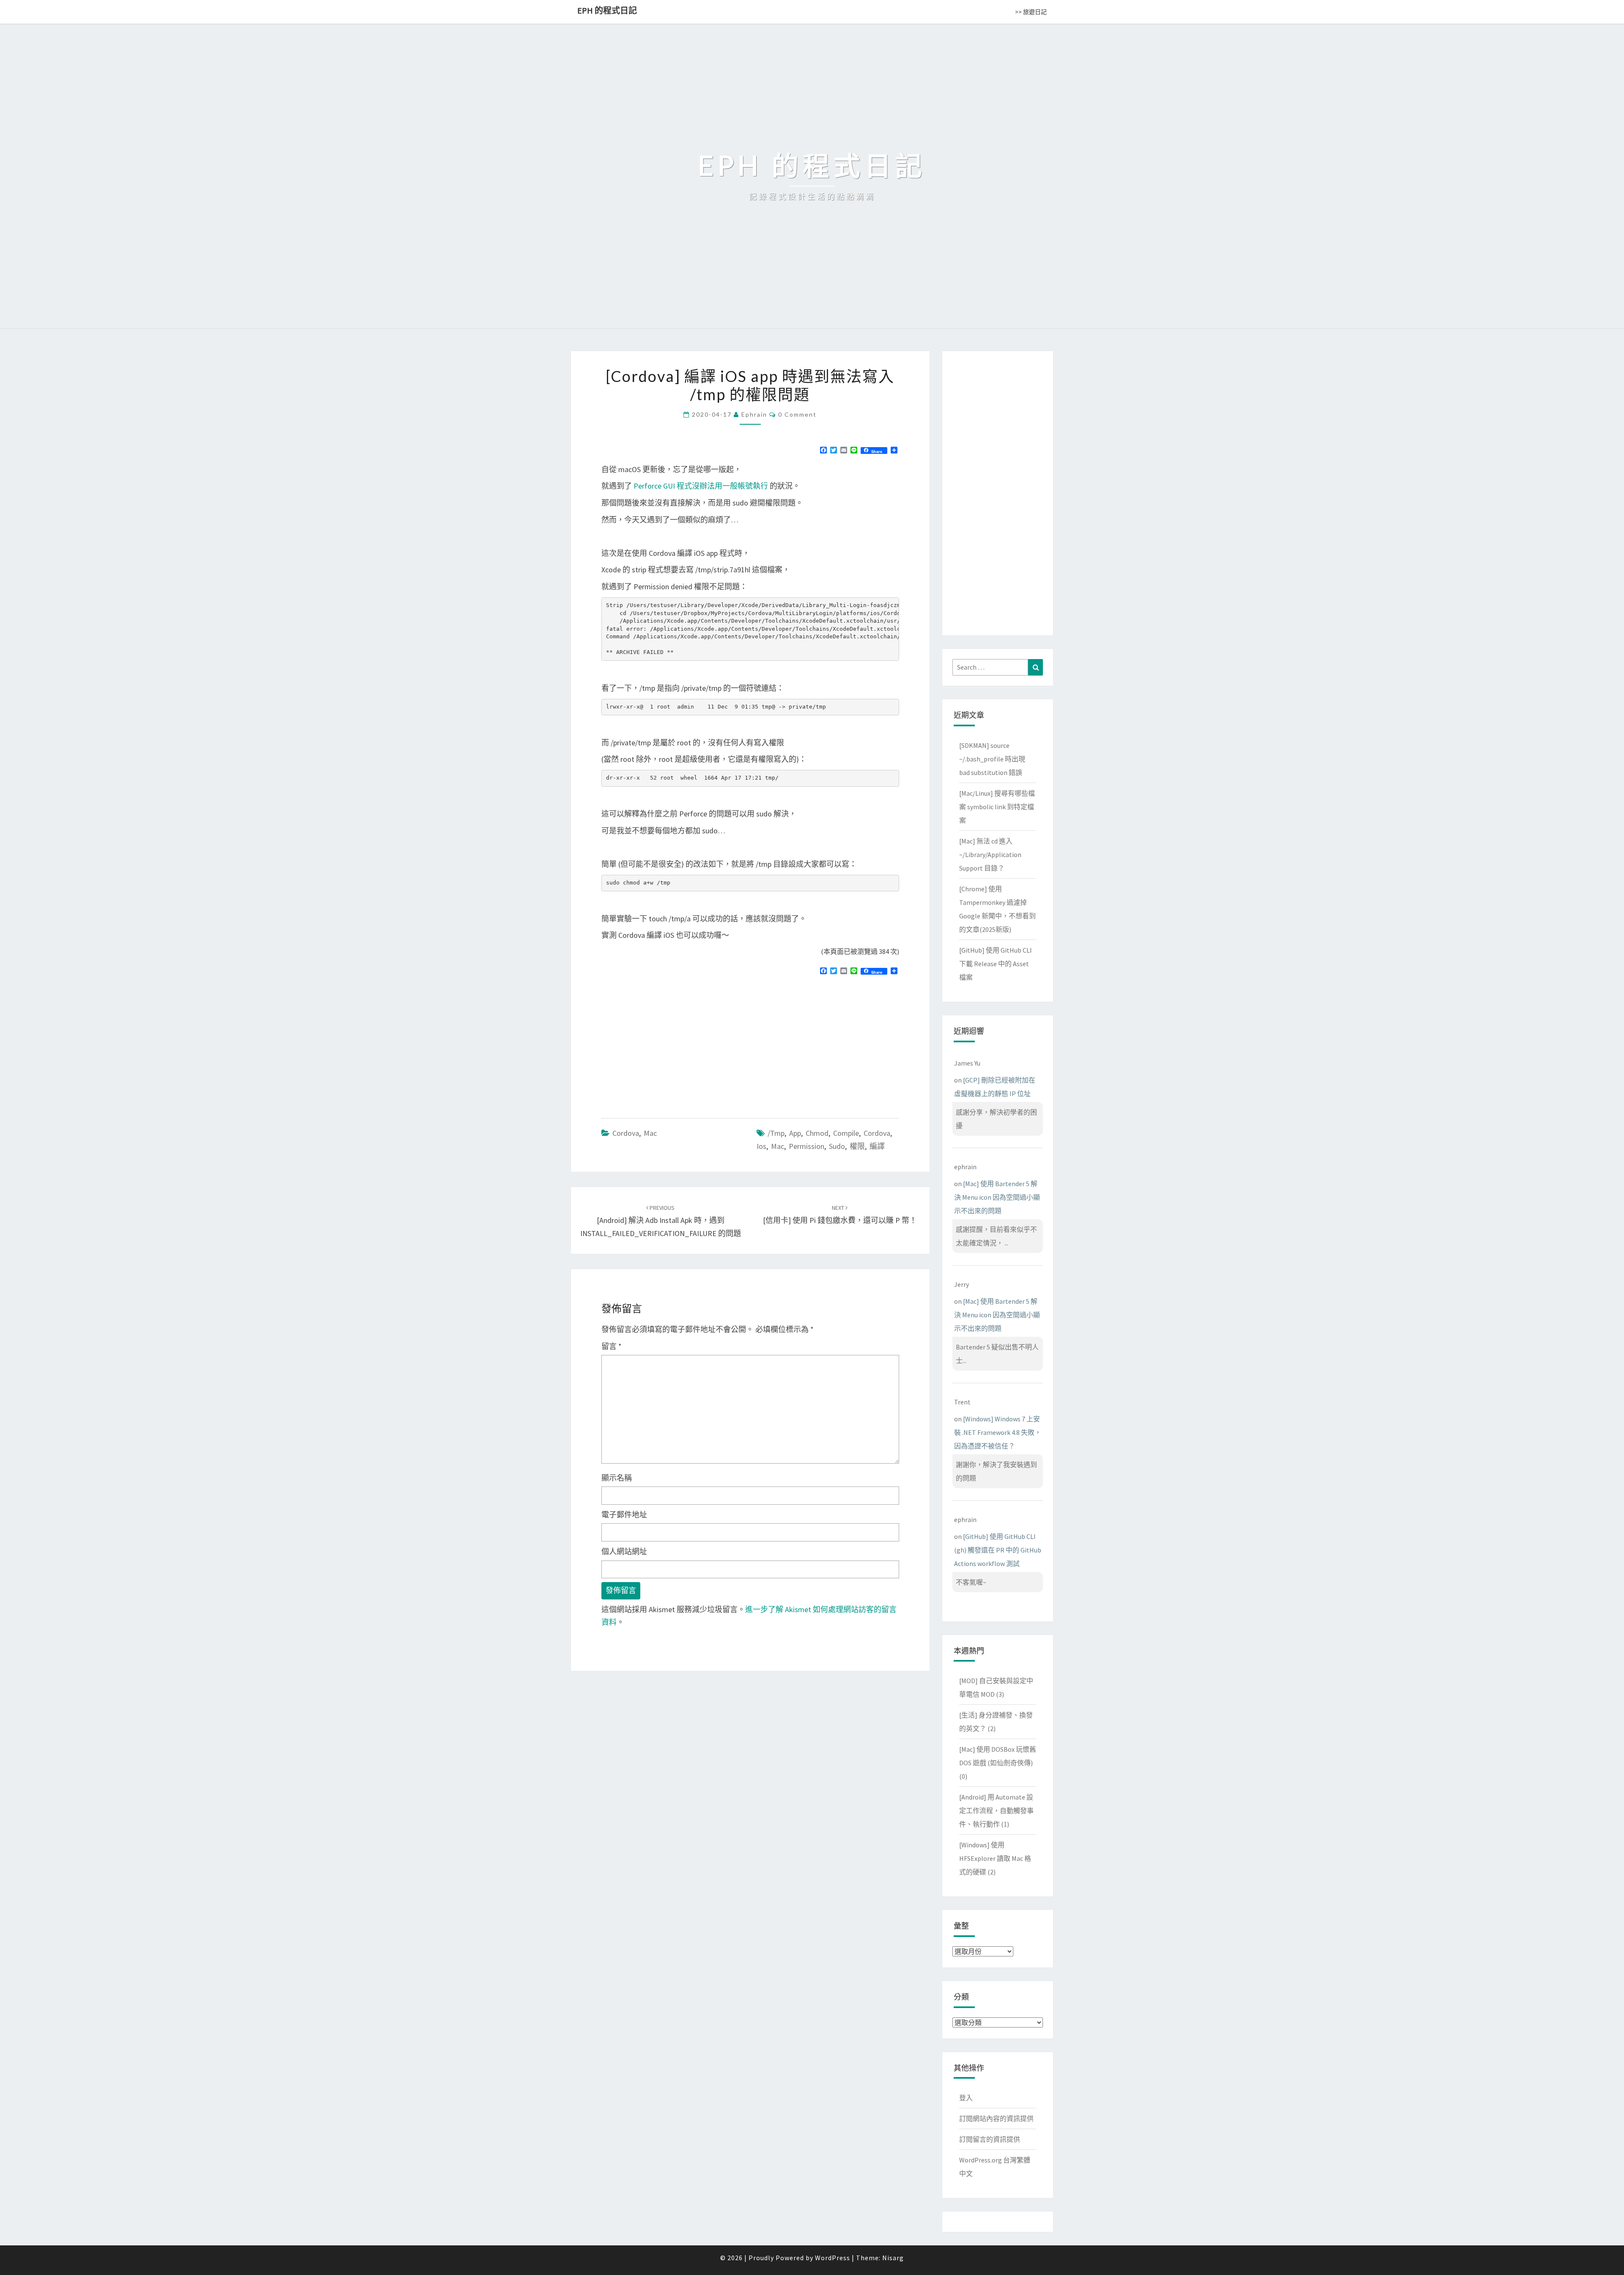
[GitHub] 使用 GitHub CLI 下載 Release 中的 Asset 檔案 (996, 964)
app (795, 1133)
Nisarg (893, 2258)
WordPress (833, 2258)
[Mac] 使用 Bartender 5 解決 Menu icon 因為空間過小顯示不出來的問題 (997, 1197)
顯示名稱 (617, 1478)
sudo (837, 1146)
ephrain (754, 414)
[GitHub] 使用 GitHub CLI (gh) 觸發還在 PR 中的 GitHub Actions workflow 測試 (998, 1550)
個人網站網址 (624, 1551)
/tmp (776, 1133)
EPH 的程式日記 (607, 10)
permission (807, 1146)
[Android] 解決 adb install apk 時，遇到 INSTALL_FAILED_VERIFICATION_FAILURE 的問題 (661, 1221)
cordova (877, 1133)
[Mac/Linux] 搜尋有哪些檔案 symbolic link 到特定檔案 (997, 807)
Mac (650, 1133)
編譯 (877, 1146)
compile (846, 1133)
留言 (612, 1346)
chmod (817, 1133)
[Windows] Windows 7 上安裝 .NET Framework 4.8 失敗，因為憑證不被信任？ (998, 1432)
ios (761, 1146)
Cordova (626, 1133)
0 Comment (797, 414)
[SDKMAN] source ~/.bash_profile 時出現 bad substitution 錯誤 (992, 759)
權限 (857, 1146)
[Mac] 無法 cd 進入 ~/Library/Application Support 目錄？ (990, 854)
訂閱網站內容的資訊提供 (996, 2118)
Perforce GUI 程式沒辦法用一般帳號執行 (701, 486)
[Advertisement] (672, 1043)
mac (778, 1146)
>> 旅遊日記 (1031, 12)
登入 (966, 2098)
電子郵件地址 (624, 1515)
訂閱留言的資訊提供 (990, 2139)
